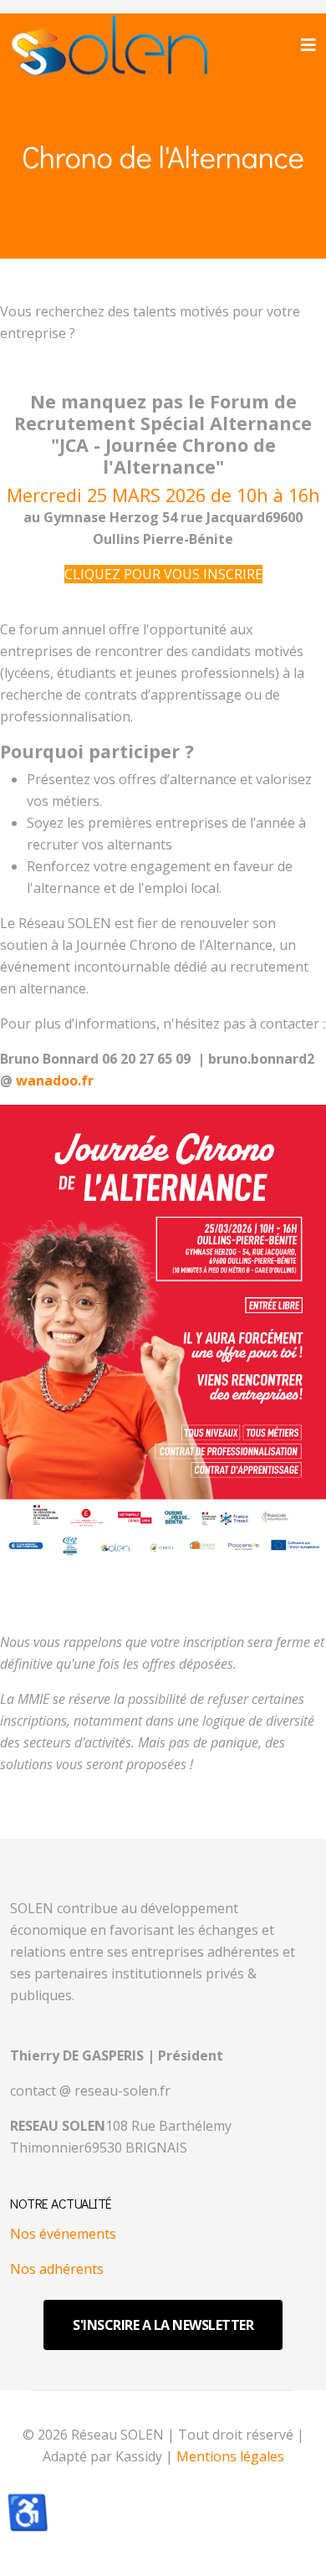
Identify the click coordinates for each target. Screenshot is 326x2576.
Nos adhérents (57, 2269)
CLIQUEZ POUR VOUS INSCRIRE (163, 574)
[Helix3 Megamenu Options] (308, 45)
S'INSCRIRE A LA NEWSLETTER (163, 2325)
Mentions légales (230, 2456)
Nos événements (63, 2234)
